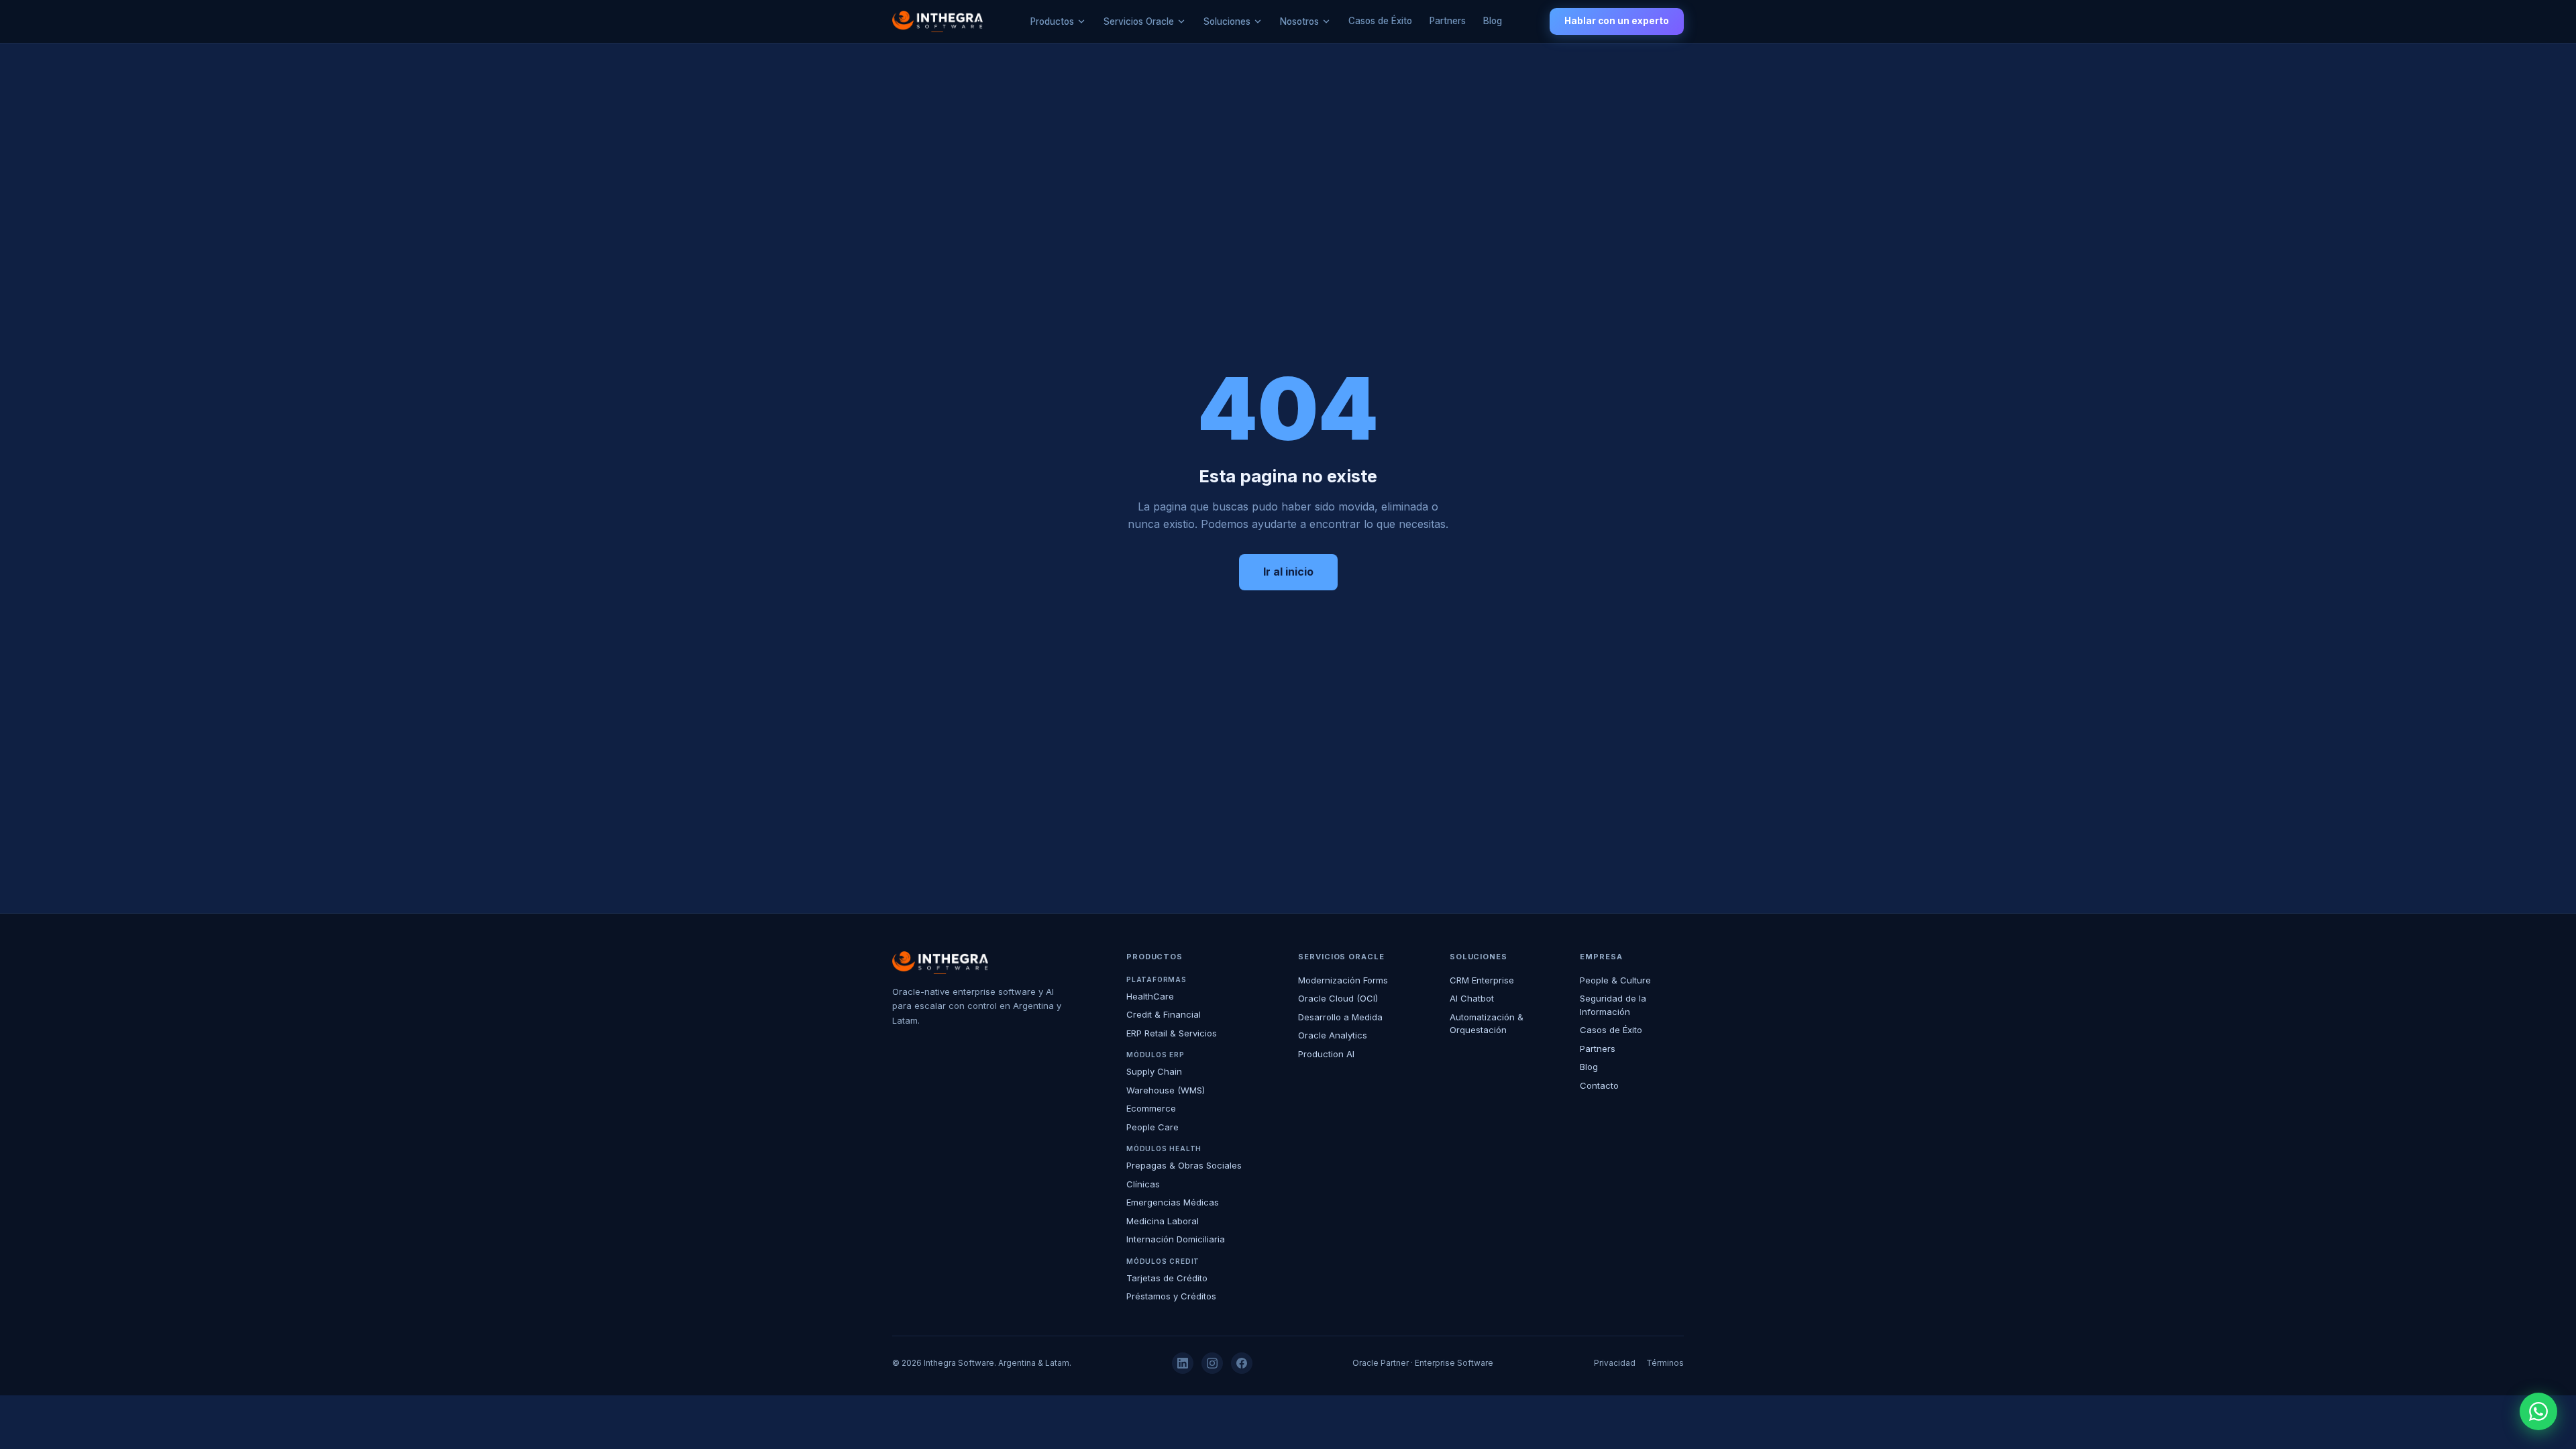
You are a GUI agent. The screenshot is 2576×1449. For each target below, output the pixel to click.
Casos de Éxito (1380, 21)
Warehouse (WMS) (1166, 1090)
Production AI (1326, 1054)
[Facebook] (1242, 1363)
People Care (1152, 1127)
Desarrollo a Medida (1340, 1017)
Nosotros (1299, 21)
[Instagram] (1212, 1363)
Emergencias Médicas (1173, 1202)
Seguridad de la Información (1613, 1005)
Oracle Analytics (1333, 1035)
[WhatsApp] (2538, 1411)
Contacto (1599, 1085)
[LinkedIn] (1183, 1363)
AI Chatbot (1472, 998)
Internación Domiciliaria (1176, 1239)
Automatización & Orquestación (1487, 1024)
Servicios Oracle (1139, 21)
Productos (1052, 21)
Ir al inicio (1288, 572)
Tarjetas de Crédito (1167, 1278)
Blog (1493, 21)
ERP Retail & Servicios (1172, 1033)
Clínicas (1143, 1184)
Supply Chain (1154, 1071)
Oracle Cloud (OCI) (1338, 998)
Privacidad (1615, 1363)
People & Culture (1615, 980)
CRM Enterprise (1482, 980)
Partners (1448, 21)
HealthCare (1150, 996)
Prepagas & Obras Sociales (1184, 1165)
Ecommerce (1151, 1108)
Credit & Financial (1164, 1014)
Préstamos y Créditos (1171, 1296)
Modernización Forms (1343, 980)
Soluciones (1227, 21)
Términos (1665, 1363)
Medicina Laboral (1163, 1221)
